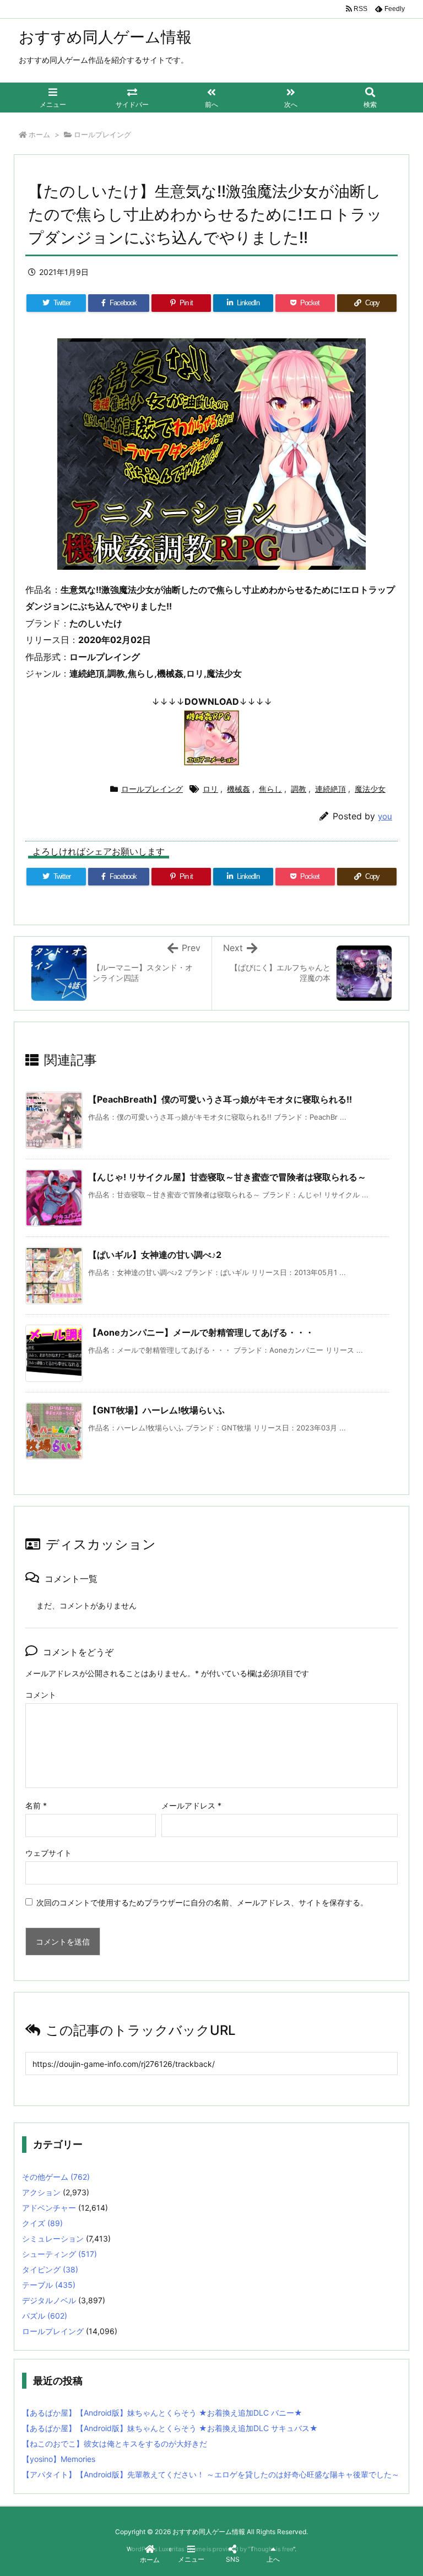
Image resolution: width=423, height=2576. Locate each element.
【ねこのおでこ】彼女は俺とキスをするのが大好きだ (115, 2443)
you (385, 816)
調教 (299, 789)
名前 (36, 1805)
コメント (41, 1695)
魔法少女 (370, 789)
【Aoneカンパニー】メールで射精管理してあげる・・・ (201, 1332)
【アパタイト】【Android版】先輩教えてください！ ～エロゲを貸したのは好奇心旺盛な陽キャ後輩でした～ (211, 2474)
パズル (45, 2316)
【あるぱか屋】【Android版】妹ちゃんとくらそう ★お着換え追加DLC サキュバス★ (170, 2428)
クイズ (42, 2223)
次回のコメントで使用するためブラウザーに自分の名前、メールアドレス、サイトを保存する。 (202, 1902)
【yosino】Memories (59, 2459)
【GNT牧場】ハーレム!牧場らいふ (156, 1410)
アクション (41, 2192)
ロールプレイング (102, 134)
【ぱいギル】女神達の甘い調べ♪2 (155, 1255)
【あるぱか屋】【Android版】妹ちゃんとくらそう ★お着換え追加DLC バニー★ (162, 2413)
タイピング (50, 2269)
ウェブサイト (48, 1853)
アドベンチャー (49, 2208)
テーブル (49, 2285)
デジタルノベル (49, 2300)
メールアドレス (191, 1805)
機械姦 (238, 789)
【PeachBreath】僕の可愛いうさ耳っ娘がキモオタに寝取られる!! (220, 1099)
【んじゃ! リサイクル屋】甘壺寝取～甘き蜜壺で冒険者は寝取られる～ (227, 1177)
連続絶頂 (330, 789)
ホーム (39, 134)
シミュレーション (53, 2239)
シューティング (59, 2254)
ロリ (210, 789)
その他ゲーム (56, 2177)
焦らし (270, 789)
